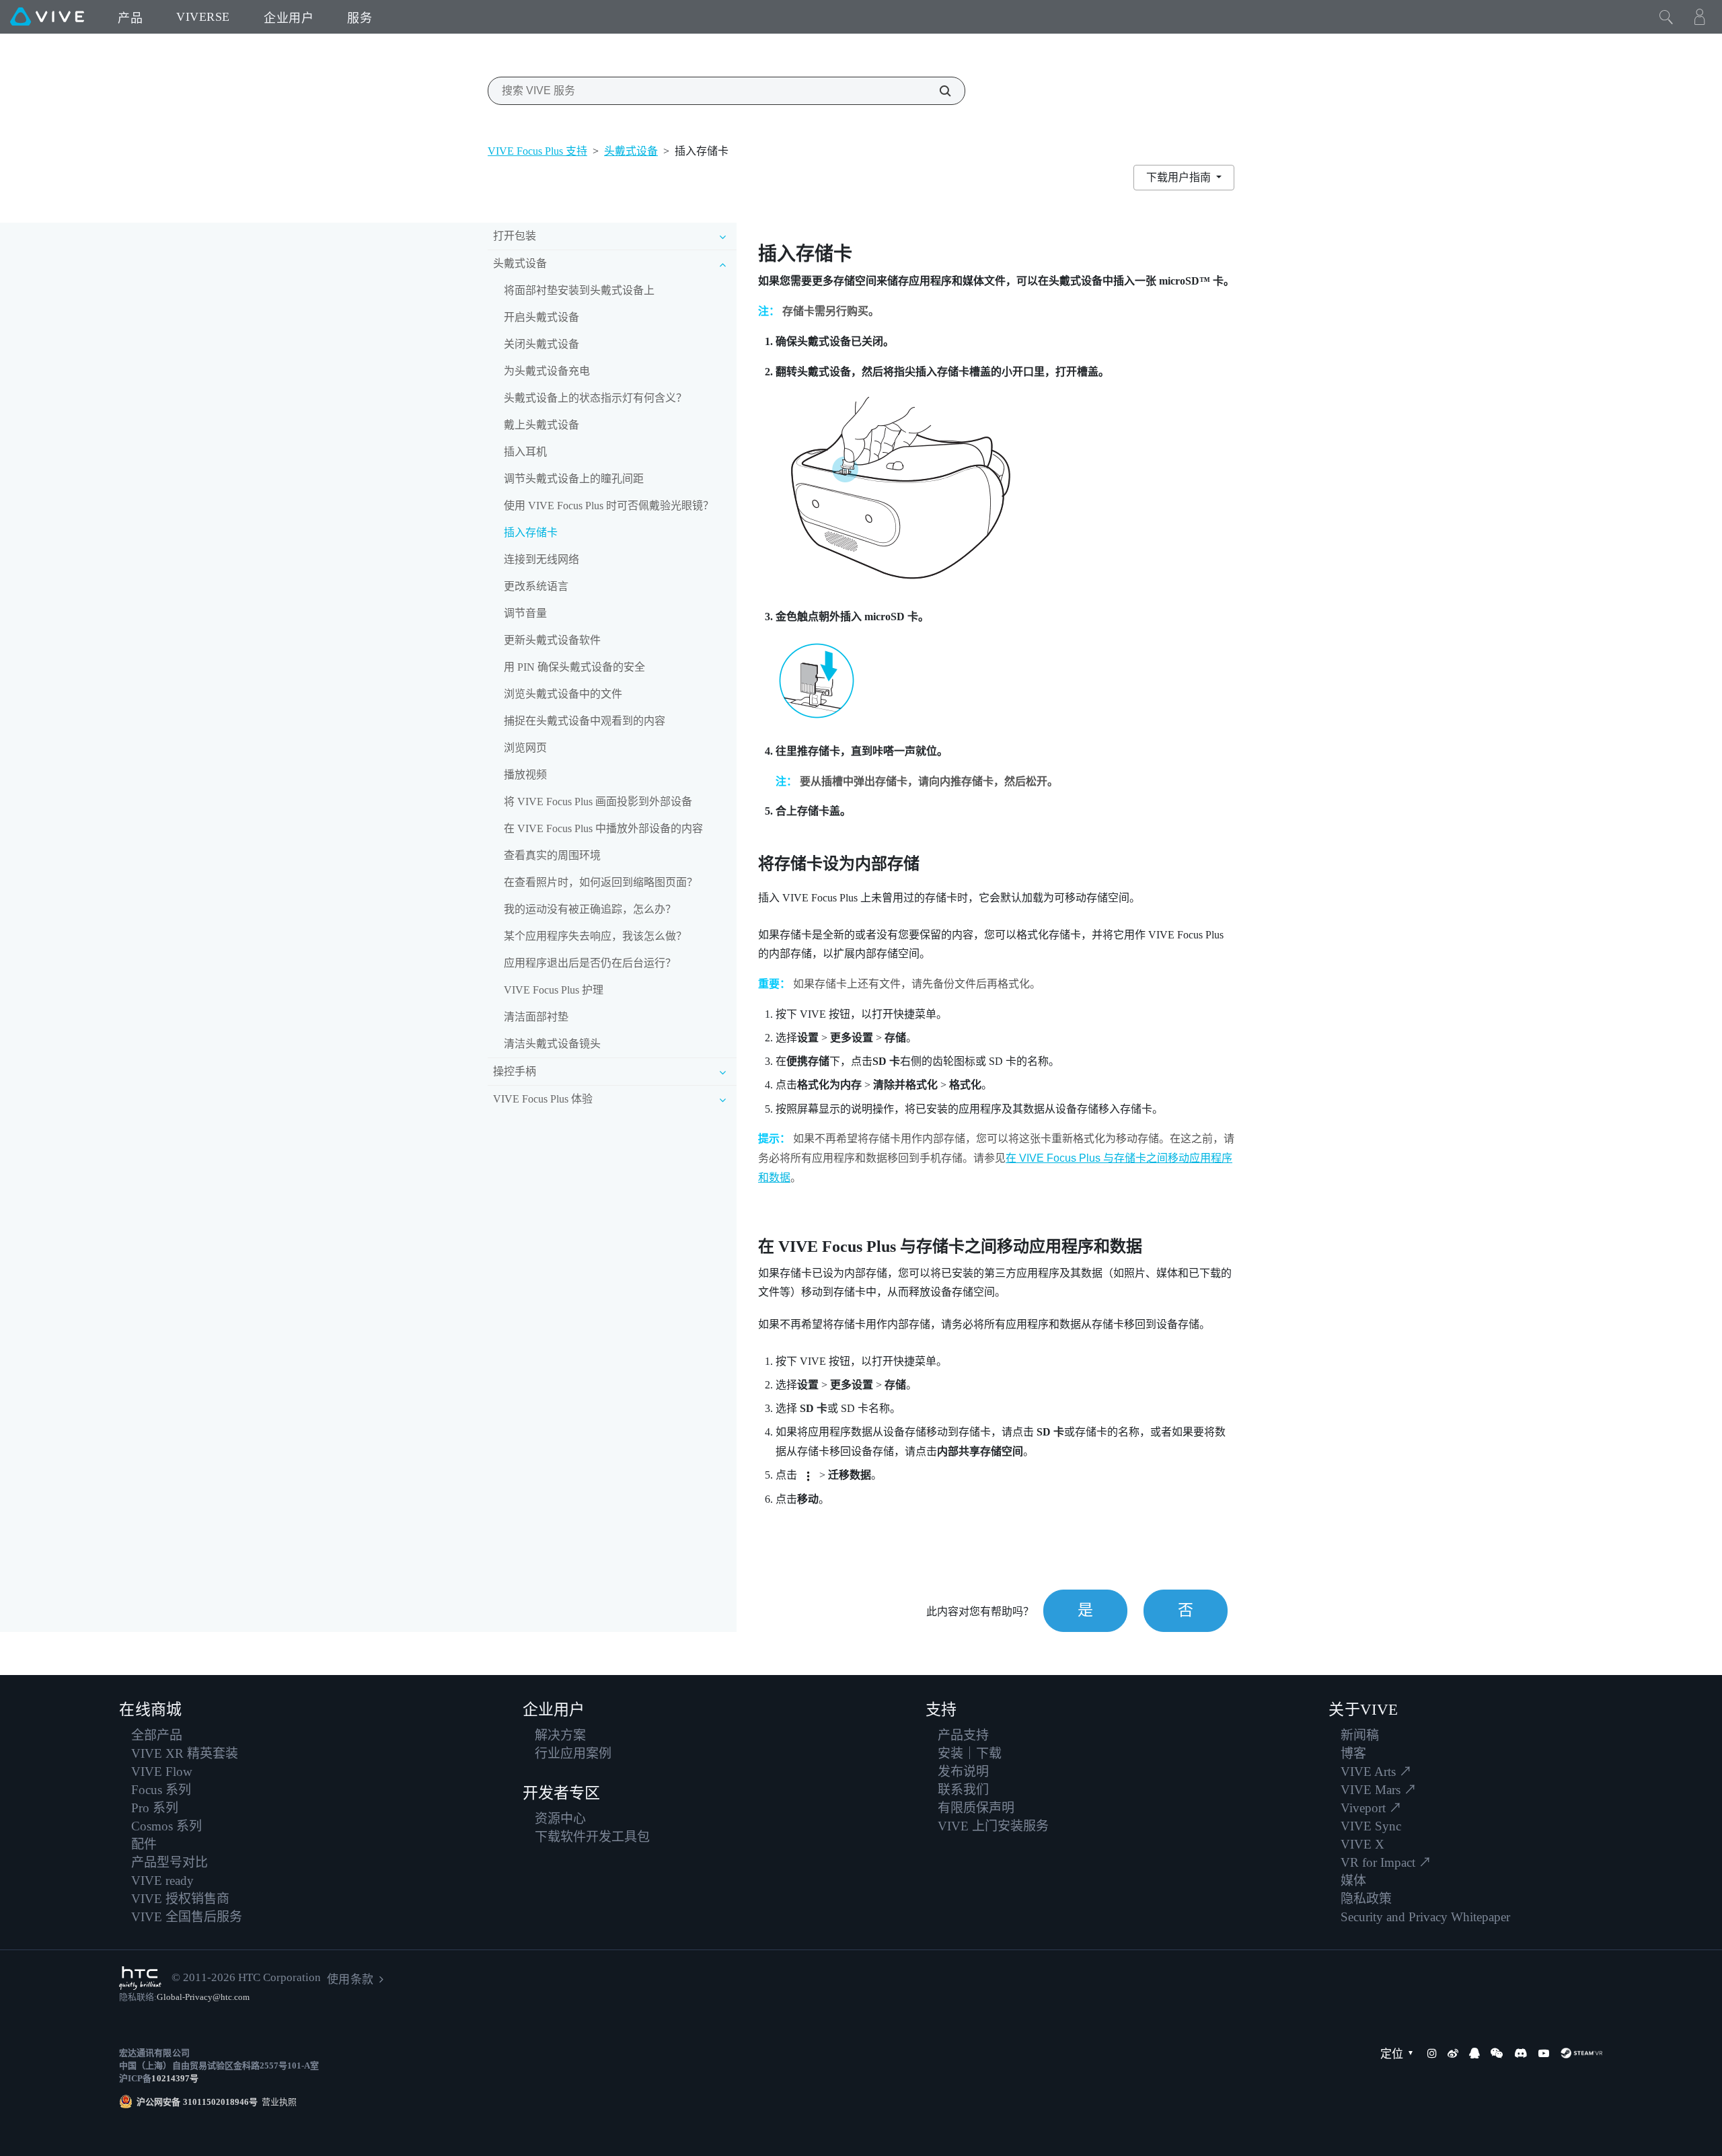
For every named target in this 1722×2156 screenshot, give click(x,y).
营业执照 (277, 2102)
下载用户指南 (1180, 177)
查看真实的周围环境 (552, 855)
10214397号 (175, 2078)
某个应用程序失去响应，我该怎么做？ (595, 936)
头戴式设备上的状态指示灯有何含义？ (595, 398)
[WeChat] (1497, 2053)
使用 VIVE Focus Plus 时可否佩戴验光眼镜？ (609, 506)
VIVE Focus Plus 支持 (537, 151)
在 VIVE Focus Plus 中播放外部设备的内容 (603, 828)
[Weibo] (1453, 2053)
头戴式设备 (631, 151)
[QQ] (1474, 2053)
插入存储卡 (531, 532)
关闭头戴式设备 (541, 344)
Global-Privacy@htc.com (203, 1997)
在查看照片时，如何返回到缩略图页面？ (601, 882)
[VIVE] (47, 17)
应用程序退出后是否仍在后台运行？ (590, 963)
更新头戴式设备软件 (552, 640)
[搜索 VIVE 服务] (938, 91)
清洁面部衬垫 (536, 1017)
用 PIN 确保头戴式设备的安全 (574, 667)
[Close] (1666, 17)
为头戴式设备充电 (547, 371)
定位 (1392, 2054)
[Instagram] (1432, 2053)
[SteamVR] (1581, 2053)
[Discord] (1521, 2053)
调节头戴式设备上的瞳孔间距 (574, 479)
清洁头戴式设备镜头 (552, 1044)
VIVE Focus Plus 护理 (554, 990)
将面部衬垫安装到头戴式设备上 (579, 290)
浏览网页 (525, 748)
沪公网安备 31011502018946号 (197, 2102)
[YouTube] (1544, 2053)
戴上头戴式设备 (541, 425)
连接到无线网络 (541, 559)
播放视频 (525, 775)
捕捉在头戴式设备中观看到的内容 (585, 721)
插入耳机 (525, 452)
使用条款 (350, 1979)
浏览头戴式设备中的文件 (563, 694)
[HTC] (140, 1978)
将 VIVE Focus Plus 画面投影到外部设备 (598, 802)
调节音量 (525, 613)
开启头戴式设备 (541, 317)
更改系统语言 (536, 586)
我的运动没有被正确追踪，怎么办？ (590, 909)
